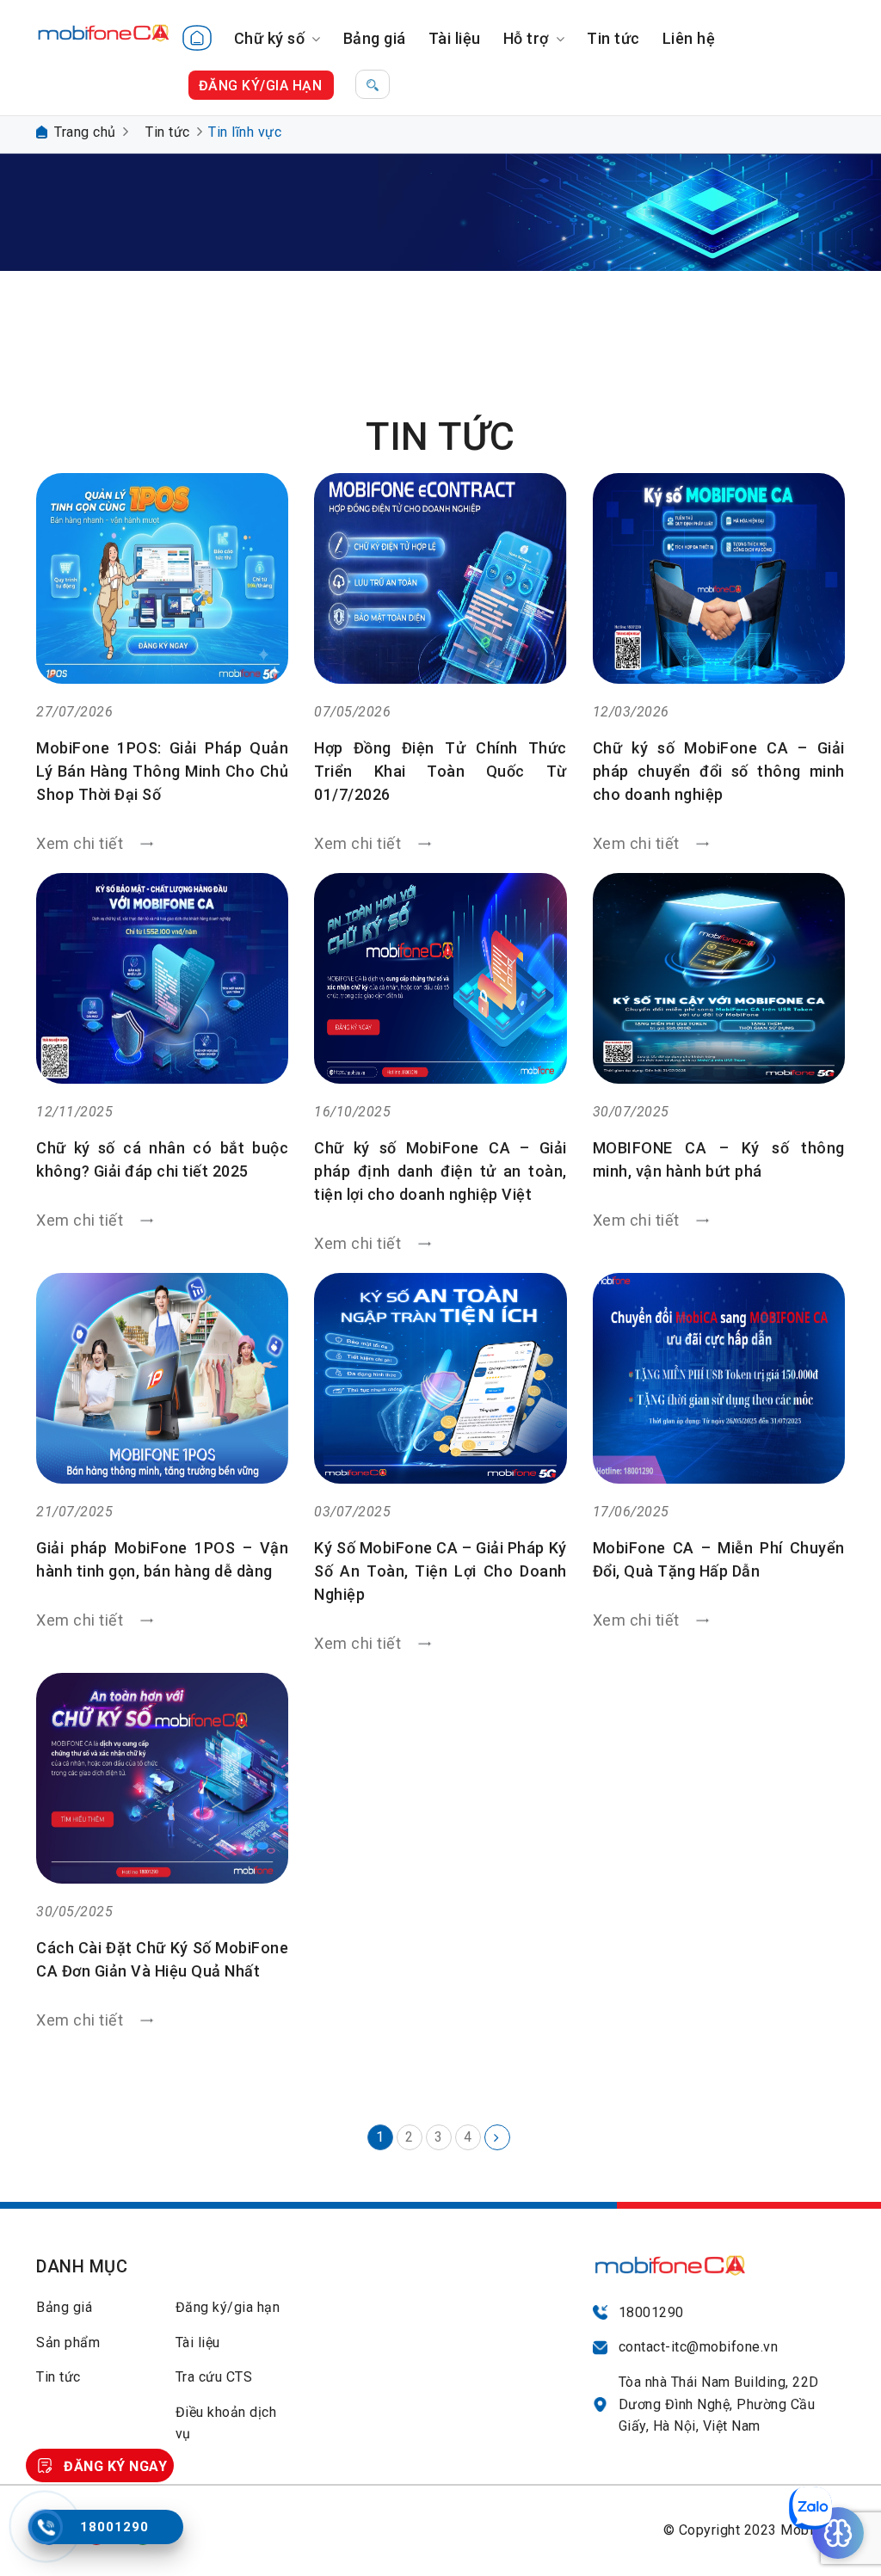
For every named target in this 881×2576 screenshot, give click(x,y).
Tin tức (613, 38)
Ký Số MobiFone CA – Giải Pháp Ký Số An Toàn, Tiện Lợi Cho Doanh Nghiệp (440, 1571)
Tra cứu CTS (214, 2377)
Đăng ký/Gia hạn (261, 86)
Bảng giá (375, 38)
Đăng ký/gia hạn (228, 2307)
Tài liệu (455, 38)
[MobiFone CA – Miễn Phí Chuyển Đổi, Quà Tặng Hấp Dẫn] (719, 1378)
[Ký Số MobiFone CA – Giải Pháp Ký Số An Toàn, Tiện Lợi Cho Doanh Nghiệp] (440, 1378)
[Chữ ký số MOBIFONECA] (104, 25)
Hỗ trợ (526, 38)
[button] (373, 84)
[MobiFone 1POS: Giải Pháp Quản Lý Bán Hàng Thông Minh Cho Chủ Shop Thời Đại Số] (162, 578)
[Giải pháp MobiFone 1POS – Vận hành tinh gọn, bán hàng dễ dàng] (162, 1378)
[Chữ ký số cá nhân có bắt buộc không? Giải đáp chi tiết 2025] (162, 978)
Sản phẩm (68, 2342)
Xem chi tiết (82, 843)
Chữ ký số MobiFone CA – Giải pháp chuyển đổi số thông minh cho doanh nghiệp (719, 771)
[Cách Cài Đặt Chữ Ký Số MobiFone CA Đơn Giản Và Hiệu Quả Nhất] (162, 1778)
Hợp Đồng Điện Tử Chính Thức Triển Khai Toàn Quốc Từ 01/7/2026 (440, 771)
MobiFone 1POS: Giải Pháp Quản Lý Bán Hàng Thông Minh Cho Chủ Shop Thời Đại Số (162, 771)
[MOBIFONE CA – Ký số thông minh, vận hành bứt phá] (719, 978)
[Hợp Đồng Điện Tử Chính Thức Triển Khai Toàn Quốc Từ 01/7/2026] (440, 578)
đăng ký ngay (115, 2466)
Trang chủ (85, 132)
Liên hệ (689, 38)
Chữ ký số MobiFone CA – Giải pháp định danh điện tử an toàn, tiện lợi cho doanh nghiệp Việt (440, 1171)
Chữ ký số (270, 38)
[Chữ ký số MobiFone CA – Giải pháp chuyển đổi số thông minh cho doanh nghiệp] (719, 578)
